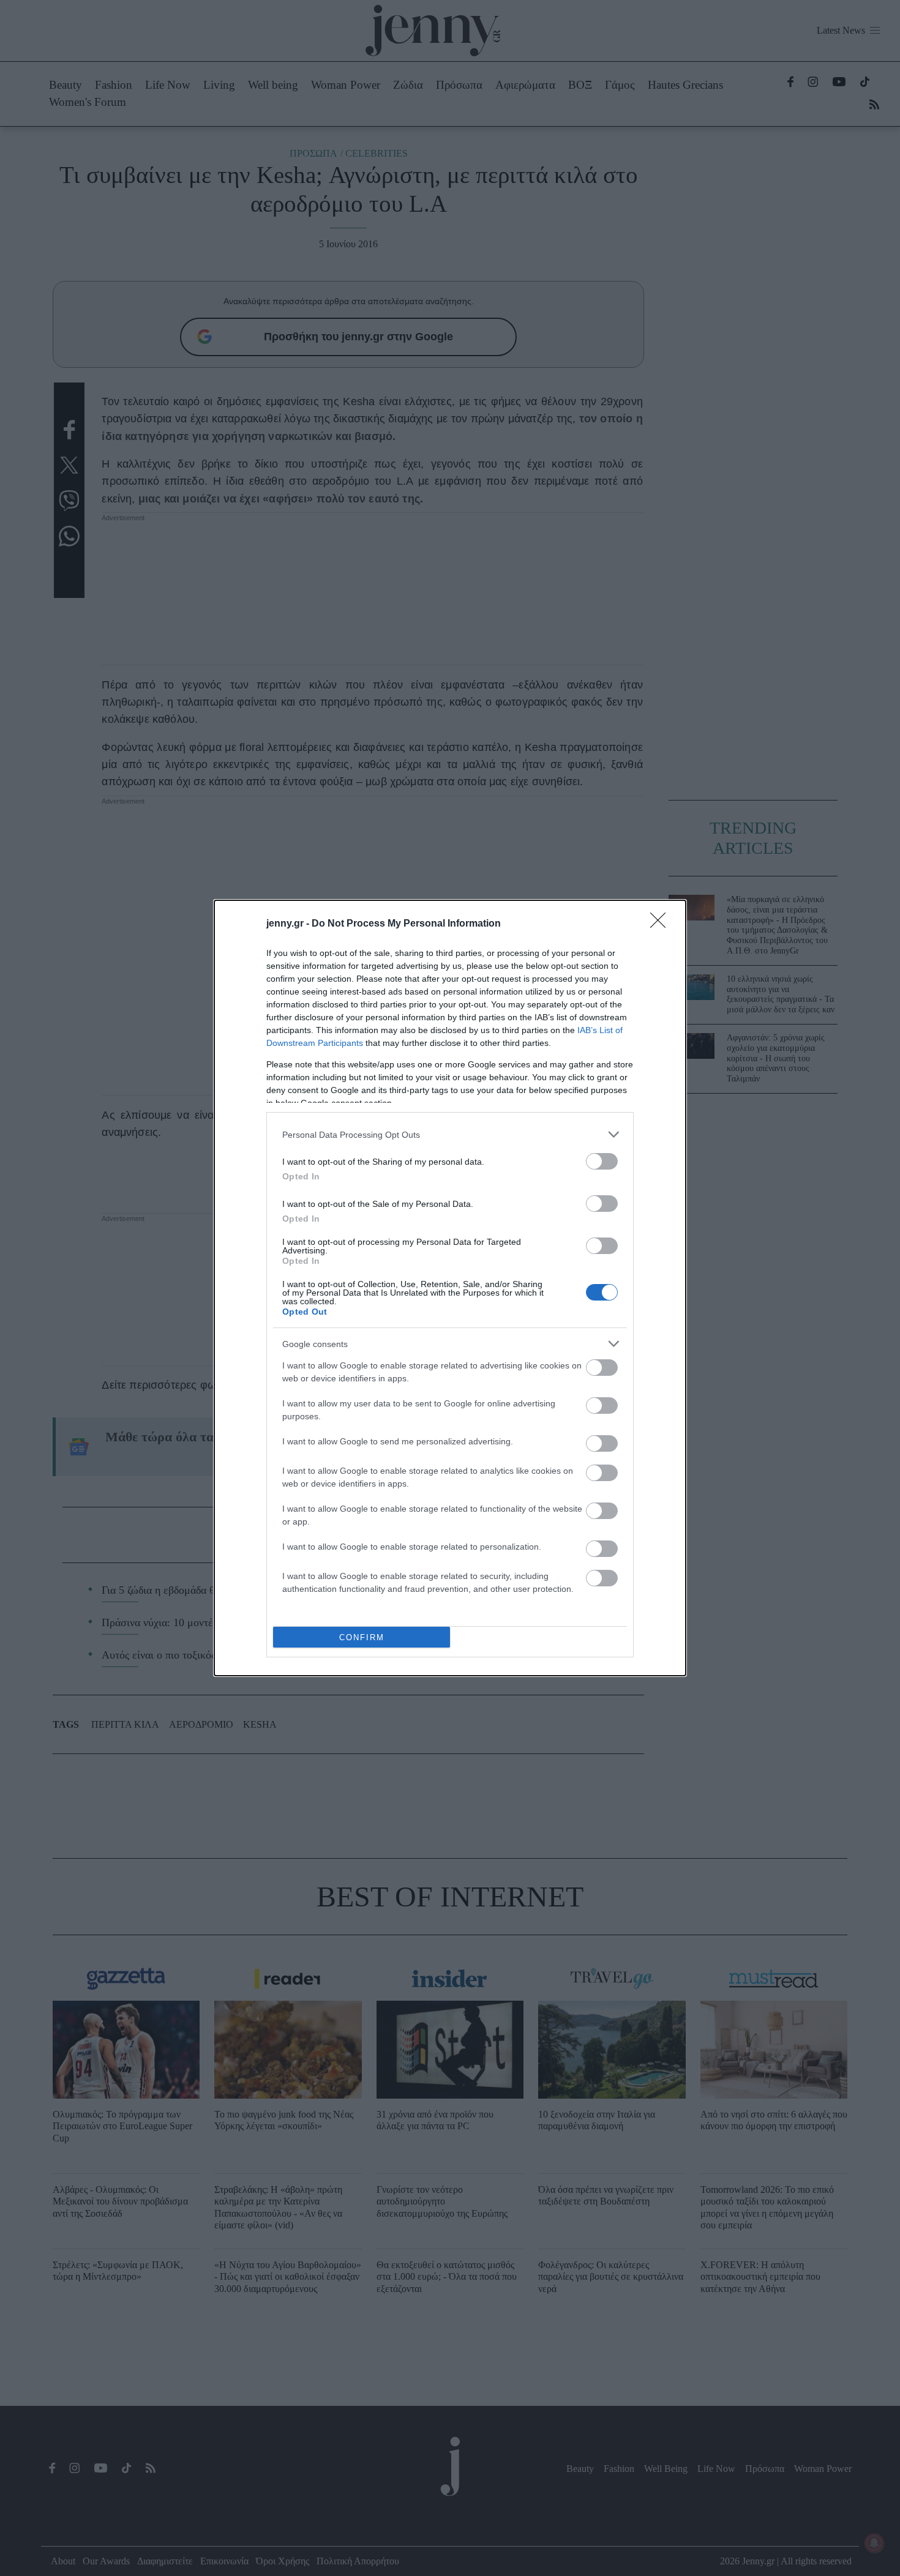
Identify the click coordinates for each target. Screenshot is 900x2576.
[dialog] (450, 1288)
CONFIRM (362, 1637)
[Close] (662, 924)
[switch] (602, 1161)
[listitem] (450, 1134)
